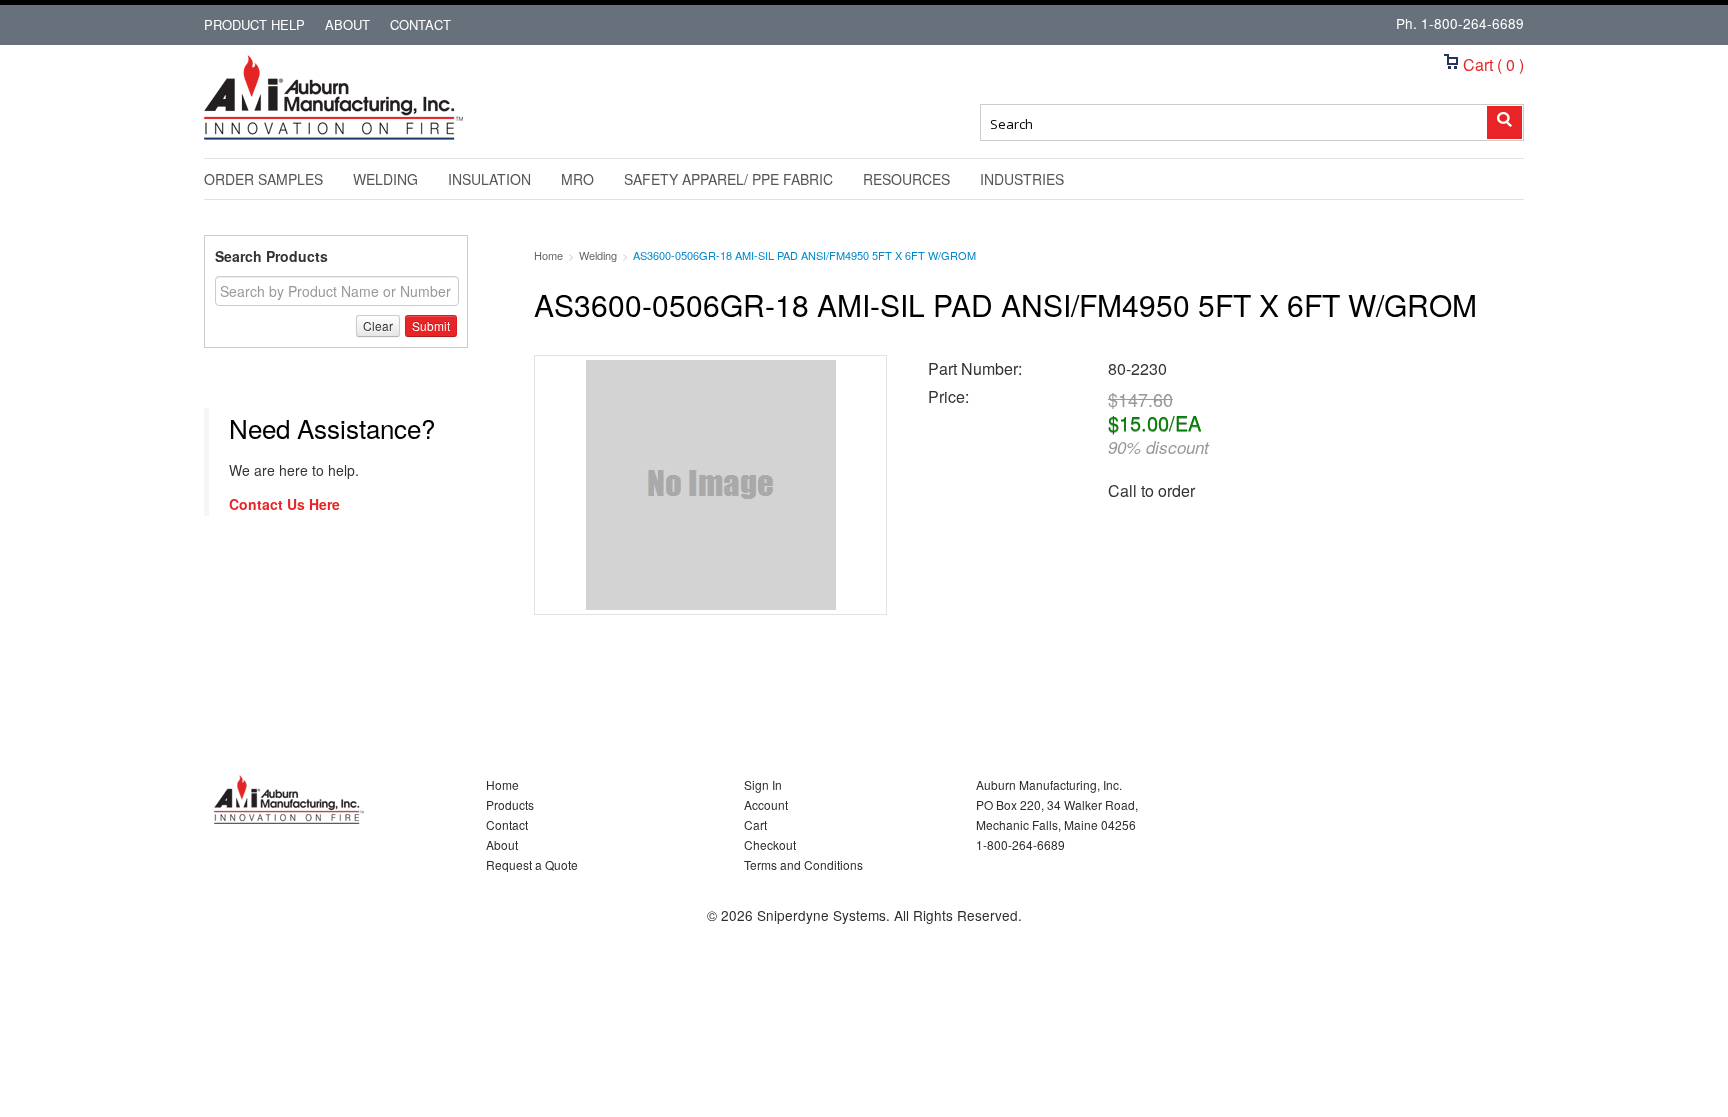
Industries (1022, 179)
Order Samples (263, 179)
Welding (385, 179)
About (347, 24)
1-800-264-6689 (1472, 23)
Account (766, 804)
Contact (420, 24)
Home (502, 784)
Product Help (254, 24)
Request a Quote (532, 864)
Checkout (770, 844)
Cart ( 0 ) (1491, 64)
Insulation (489, 179)
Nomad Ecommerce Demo (329, 139)
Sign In (763, 784)
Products (510, 804)
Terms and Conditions (803, 864)
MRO (577, 179)
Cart (755, 824)
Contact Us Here (284, 504)
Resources (906, 179)
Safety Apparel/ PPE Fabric (728, 179)
